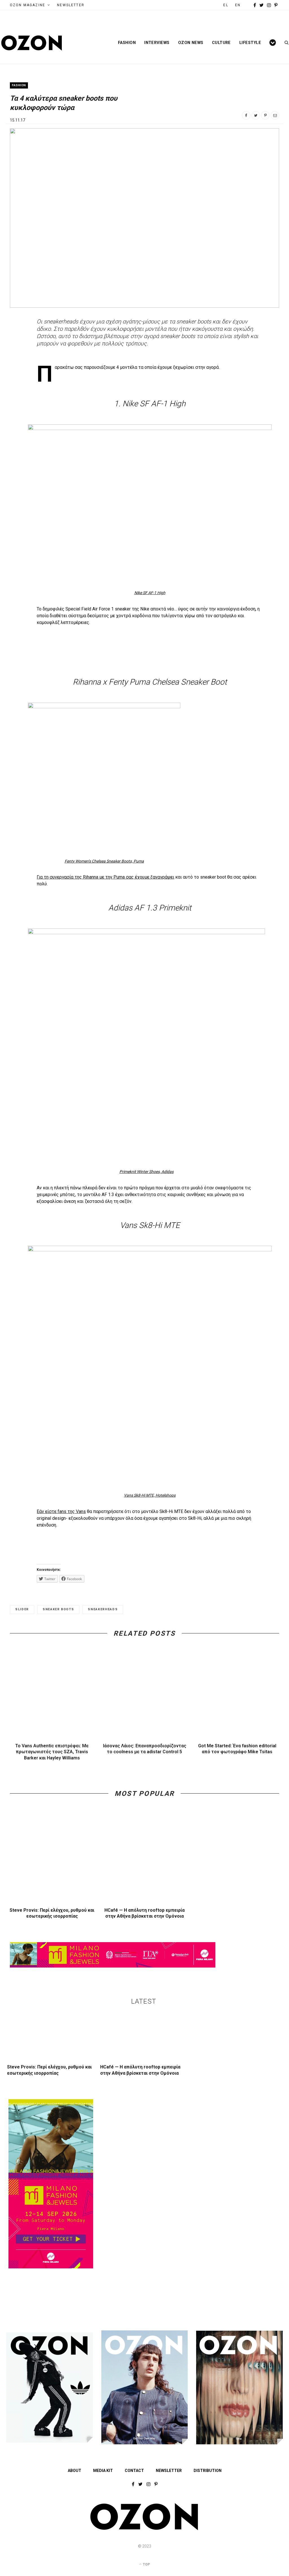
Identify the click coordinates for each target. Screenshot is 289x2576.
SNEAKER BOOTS (58, 1609)
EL (226, 5)
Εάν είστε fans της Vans (61, 1511)
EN (238, 5)
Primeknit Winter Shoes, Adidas (146, 1172)
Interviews (157, 43)
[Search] (285, 43)
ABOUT (75, 2471)
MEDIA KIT (103, 2471)
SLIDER (22, 1609)
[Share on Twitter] (256, 115)
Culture (221, 43)
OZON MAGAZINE (28, 5)
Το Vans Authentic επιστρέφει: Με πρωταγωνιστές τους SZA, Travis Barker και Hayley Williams (52, 1752)
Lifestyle (250, 43)
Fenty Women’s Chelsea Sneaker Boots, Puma (104, 861)
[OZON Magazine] (32, 43)
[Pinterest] (265, 115)
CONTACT (134, 2471)
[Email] (275, 115)
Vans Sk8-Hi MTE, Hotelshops (150, 1495)
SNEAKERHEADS (103, 1609)
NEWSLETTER (71, 5)
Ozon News (191, 43)
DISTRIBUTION (208, 2471)
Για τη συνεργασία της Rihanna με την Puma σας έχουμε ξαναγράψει (105, 877)
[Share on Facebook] (246, 115)
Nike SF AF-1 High (150, 593)
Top (146, 2564)
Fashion (127, 43)
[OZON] (144, 2529)
